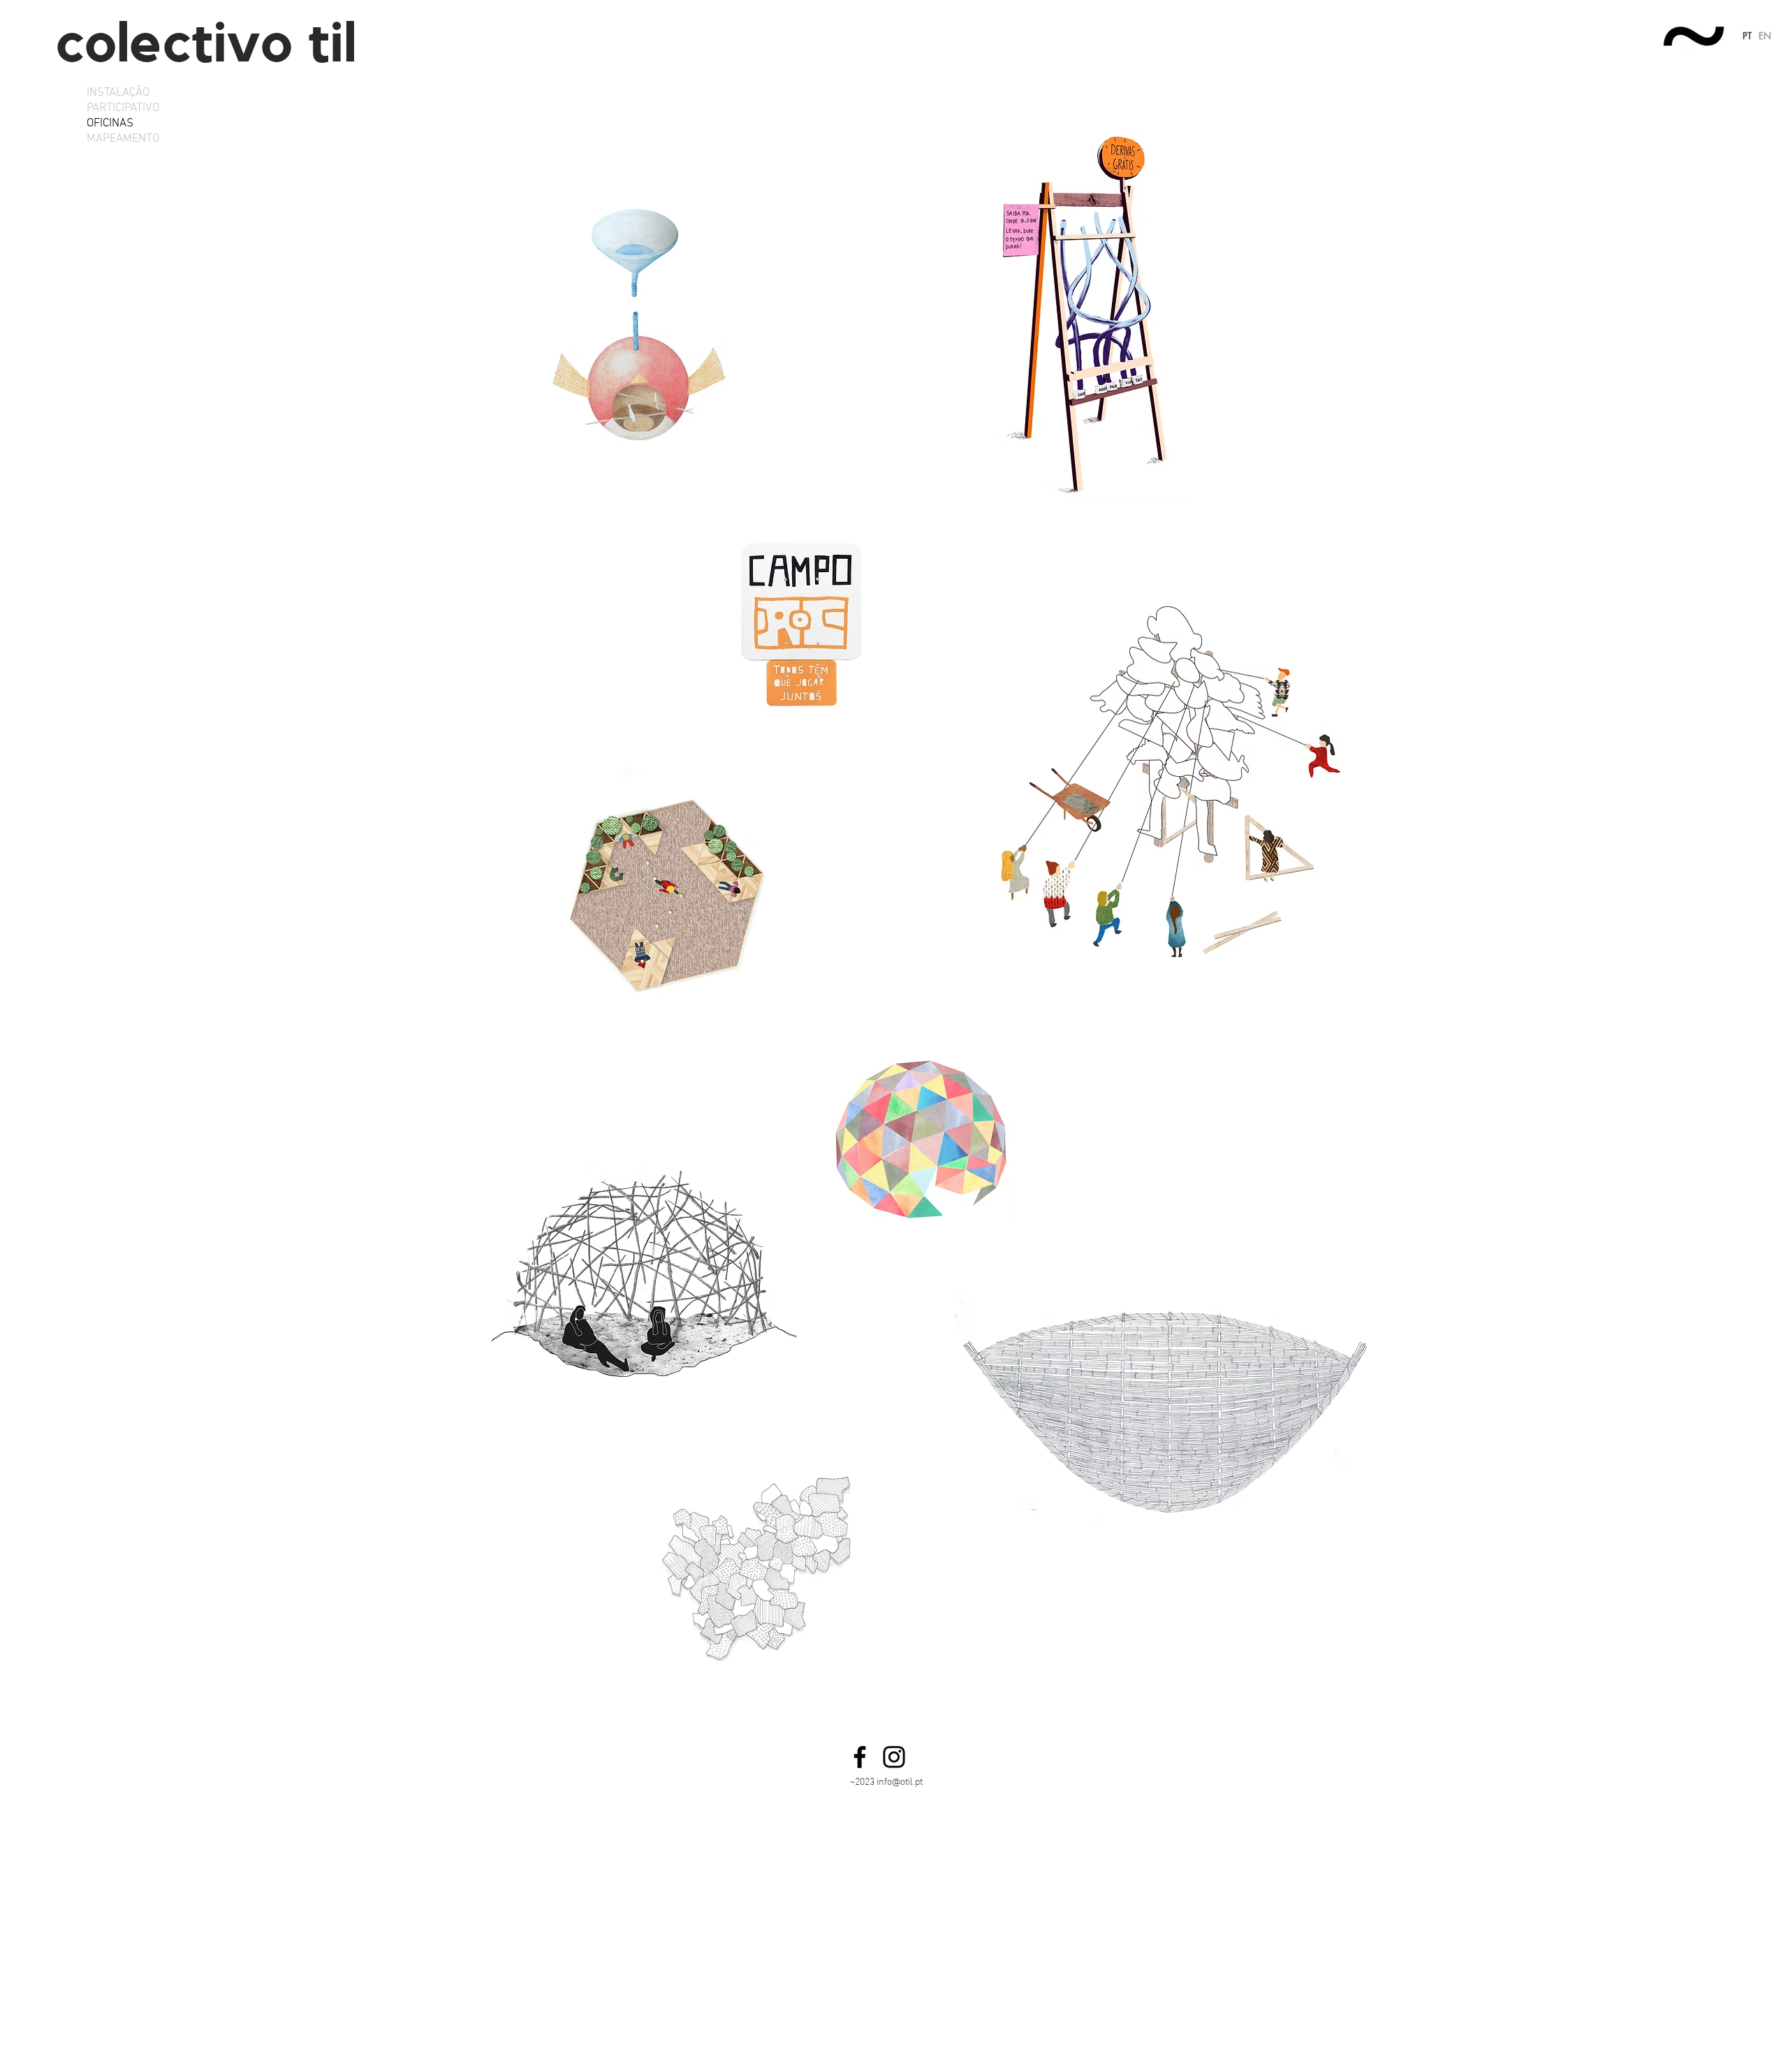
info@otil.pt (900, 1782)
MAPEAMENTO (123, 139)
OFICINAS (110, 124)
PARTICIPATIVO (123, 108)
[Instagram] (894, 1757)
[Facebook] (860, 1757)
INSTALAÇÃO (118, 93)
